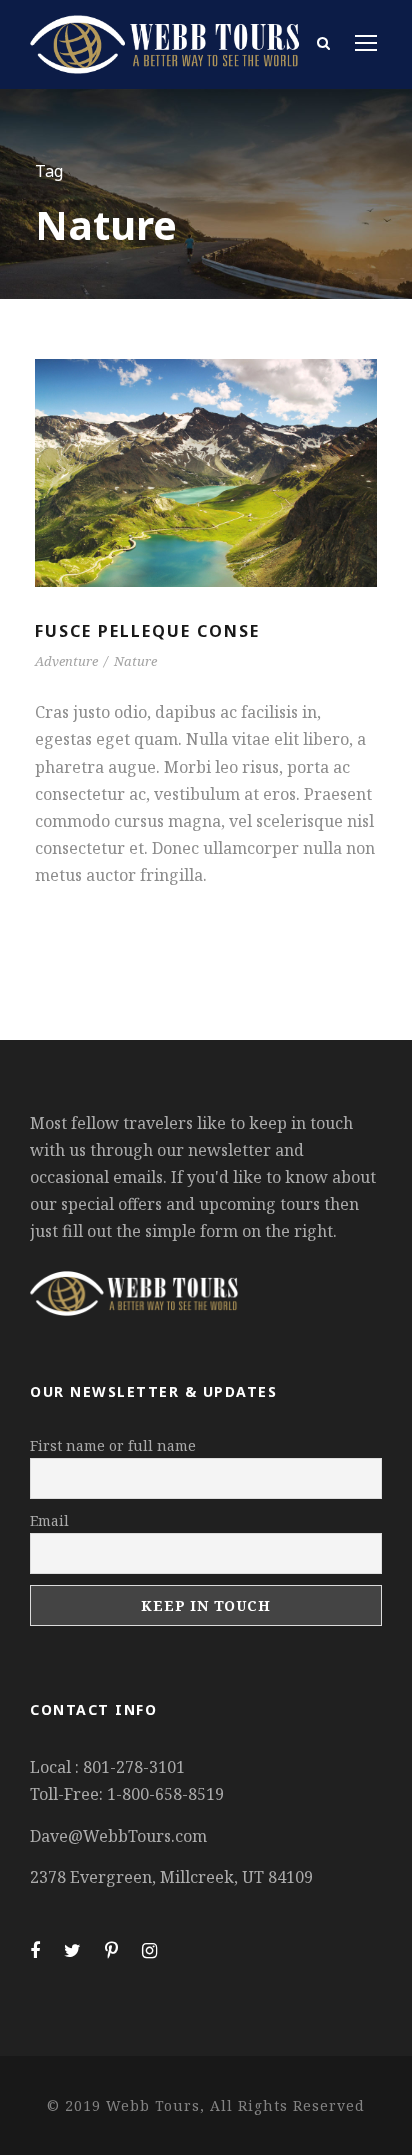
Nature (135, 661)
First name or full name (113, 1445)
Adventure (66, 661)
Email (49, 1520)
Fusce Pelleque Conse (147, 631)
